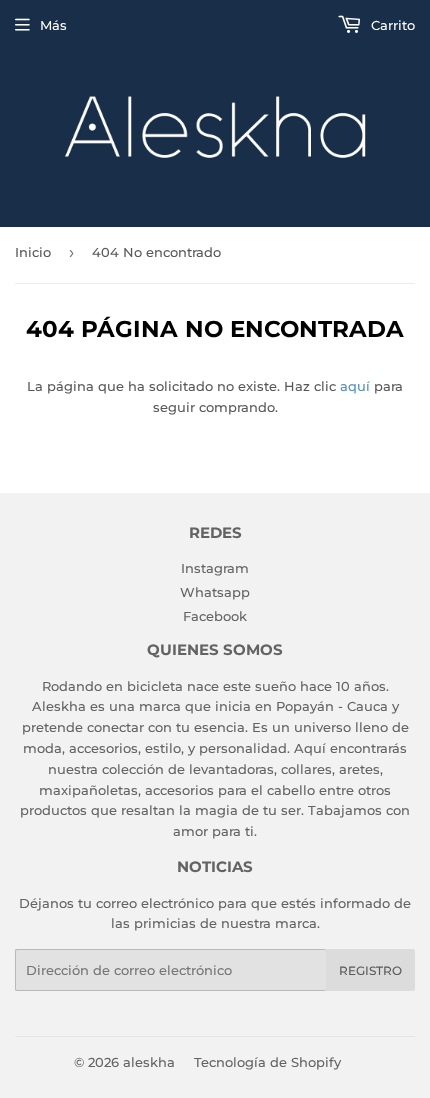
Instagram (215, 568)
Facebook (215, 616)
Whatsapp (215, 592)
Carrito (391, 25)
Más (53, 25)
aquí (355, 386)
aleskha (149, 1062)
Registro (370, 970)
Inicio (33, 252)
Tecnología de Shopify (267, 1062)
